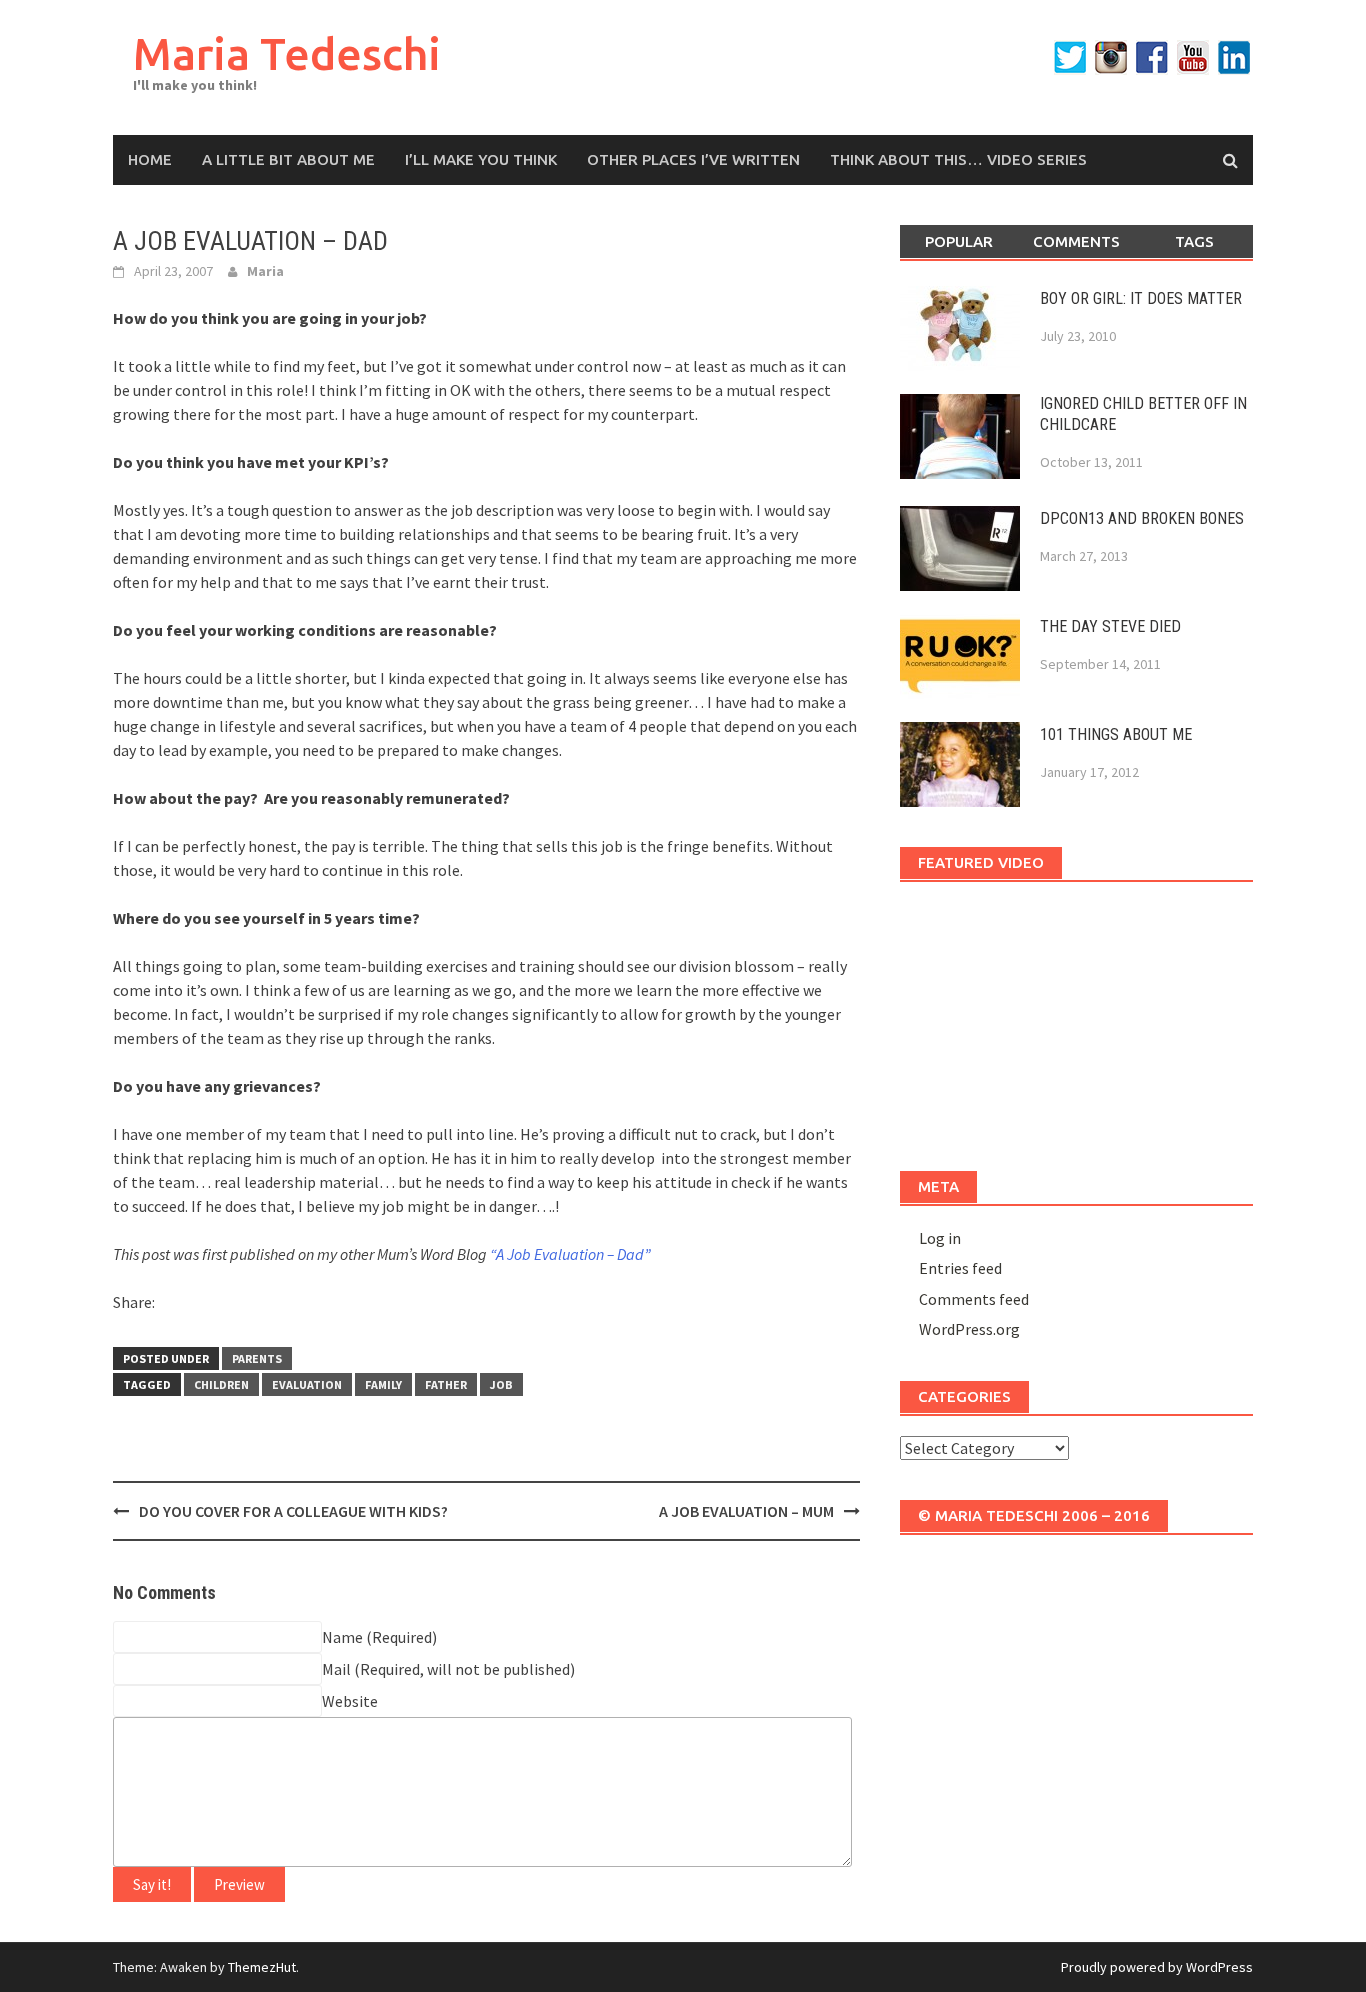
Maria (265, 271)
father (446, 1384)
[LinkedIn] (1234, 57)
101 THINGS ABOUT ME (1116, 734)
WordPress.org (969, 1329)
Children (221, 1384)
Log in (940, 1238)
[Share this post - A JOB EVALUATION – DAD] (174, 1306)
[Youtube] (1193, 57)
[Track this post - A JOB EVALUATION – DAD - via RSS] (279, 1306)
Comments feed (974, 1299)
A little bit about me (288, 159)
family (383, 1384)
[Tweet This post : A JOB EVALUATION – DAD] (244, 1306)
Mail (336, 1669)
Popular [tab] (959, 241)
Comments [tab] (1076, 241)
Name (342, 1637)
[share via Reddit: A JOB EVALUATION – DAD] (209, 1306)
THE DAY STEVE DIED (1110, 626)
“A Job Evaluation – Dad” (570, 1254)
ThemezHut (262, 1967)
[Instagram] (1111, 57)
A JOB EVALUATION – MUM (746, 1511)
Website (350, 1701)
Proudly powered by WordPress (1157, 1967)
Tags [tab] (1194, 241)
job (501, 1384)
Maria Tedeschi (287, 53)
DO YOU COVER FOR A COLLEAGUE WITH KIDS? (293, 1511)
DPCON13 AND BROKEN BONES (1142, 518)
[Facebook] (1152, 57)
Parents (257, 1358)
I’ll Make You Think (481, 159)
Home (150, 159)
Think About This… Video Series (958, 159)
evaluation (307, 1384)
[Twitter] (1070, 57)
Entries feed (960, 1268)
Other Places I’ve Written (693, 159)
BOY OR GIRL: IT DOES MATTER (1141, 298)
